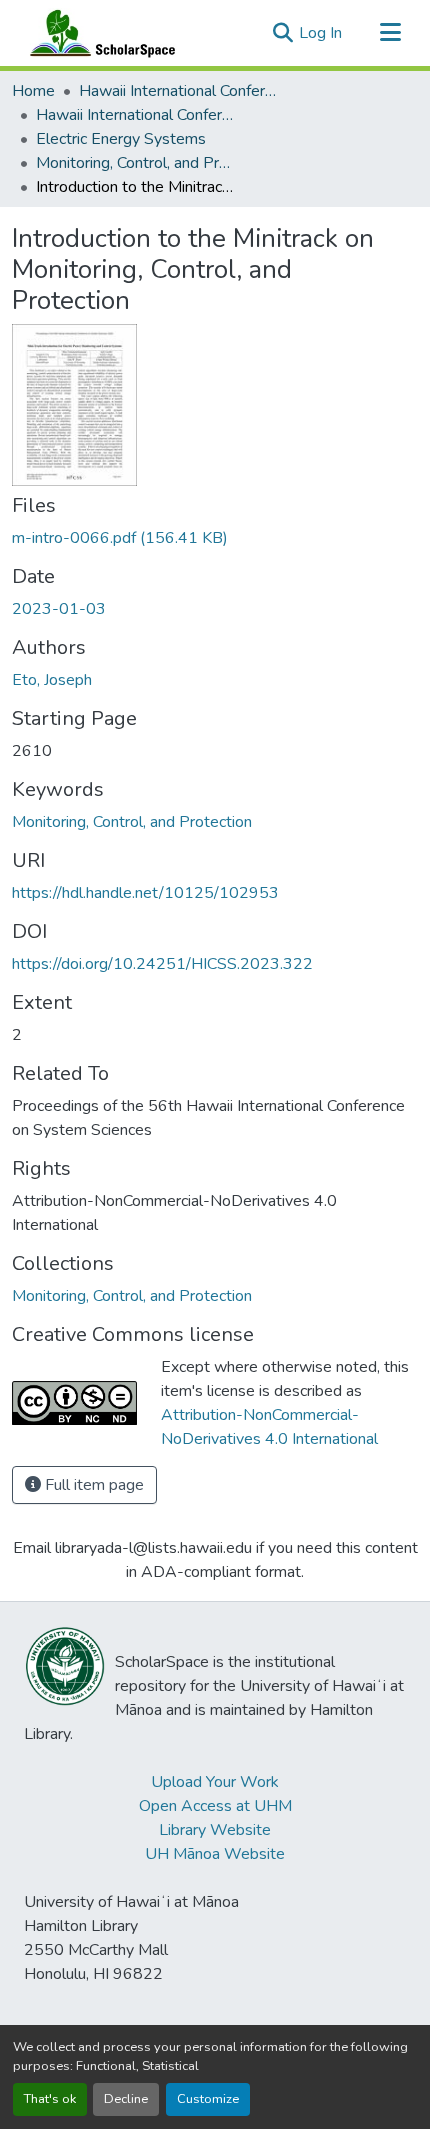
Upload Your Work (215, 1782)
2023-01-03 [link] (59, 609)
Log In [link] (320, 33)
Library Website (215, 1830)
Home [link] (33, 91)
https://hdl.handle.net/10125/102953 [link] (145, 893)
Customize (208, 2099)
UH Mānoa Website (215, 1854)
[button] (98, 33)
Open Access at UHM (215, 1806)
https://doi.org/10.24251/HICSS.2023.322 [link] (162, 964)
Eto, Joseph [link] (52, 680)
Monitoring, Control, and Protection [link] (136, 163)
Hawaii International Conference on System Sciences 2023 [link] (136, 115)
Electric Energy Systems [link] (121, 139)
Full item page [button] (92, 1485)
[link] (215, 538)
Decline (126, 2099)
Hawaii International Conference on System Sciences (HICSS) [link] (179, 91)
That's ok (50, 2099)
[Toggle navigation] (390, 33)
